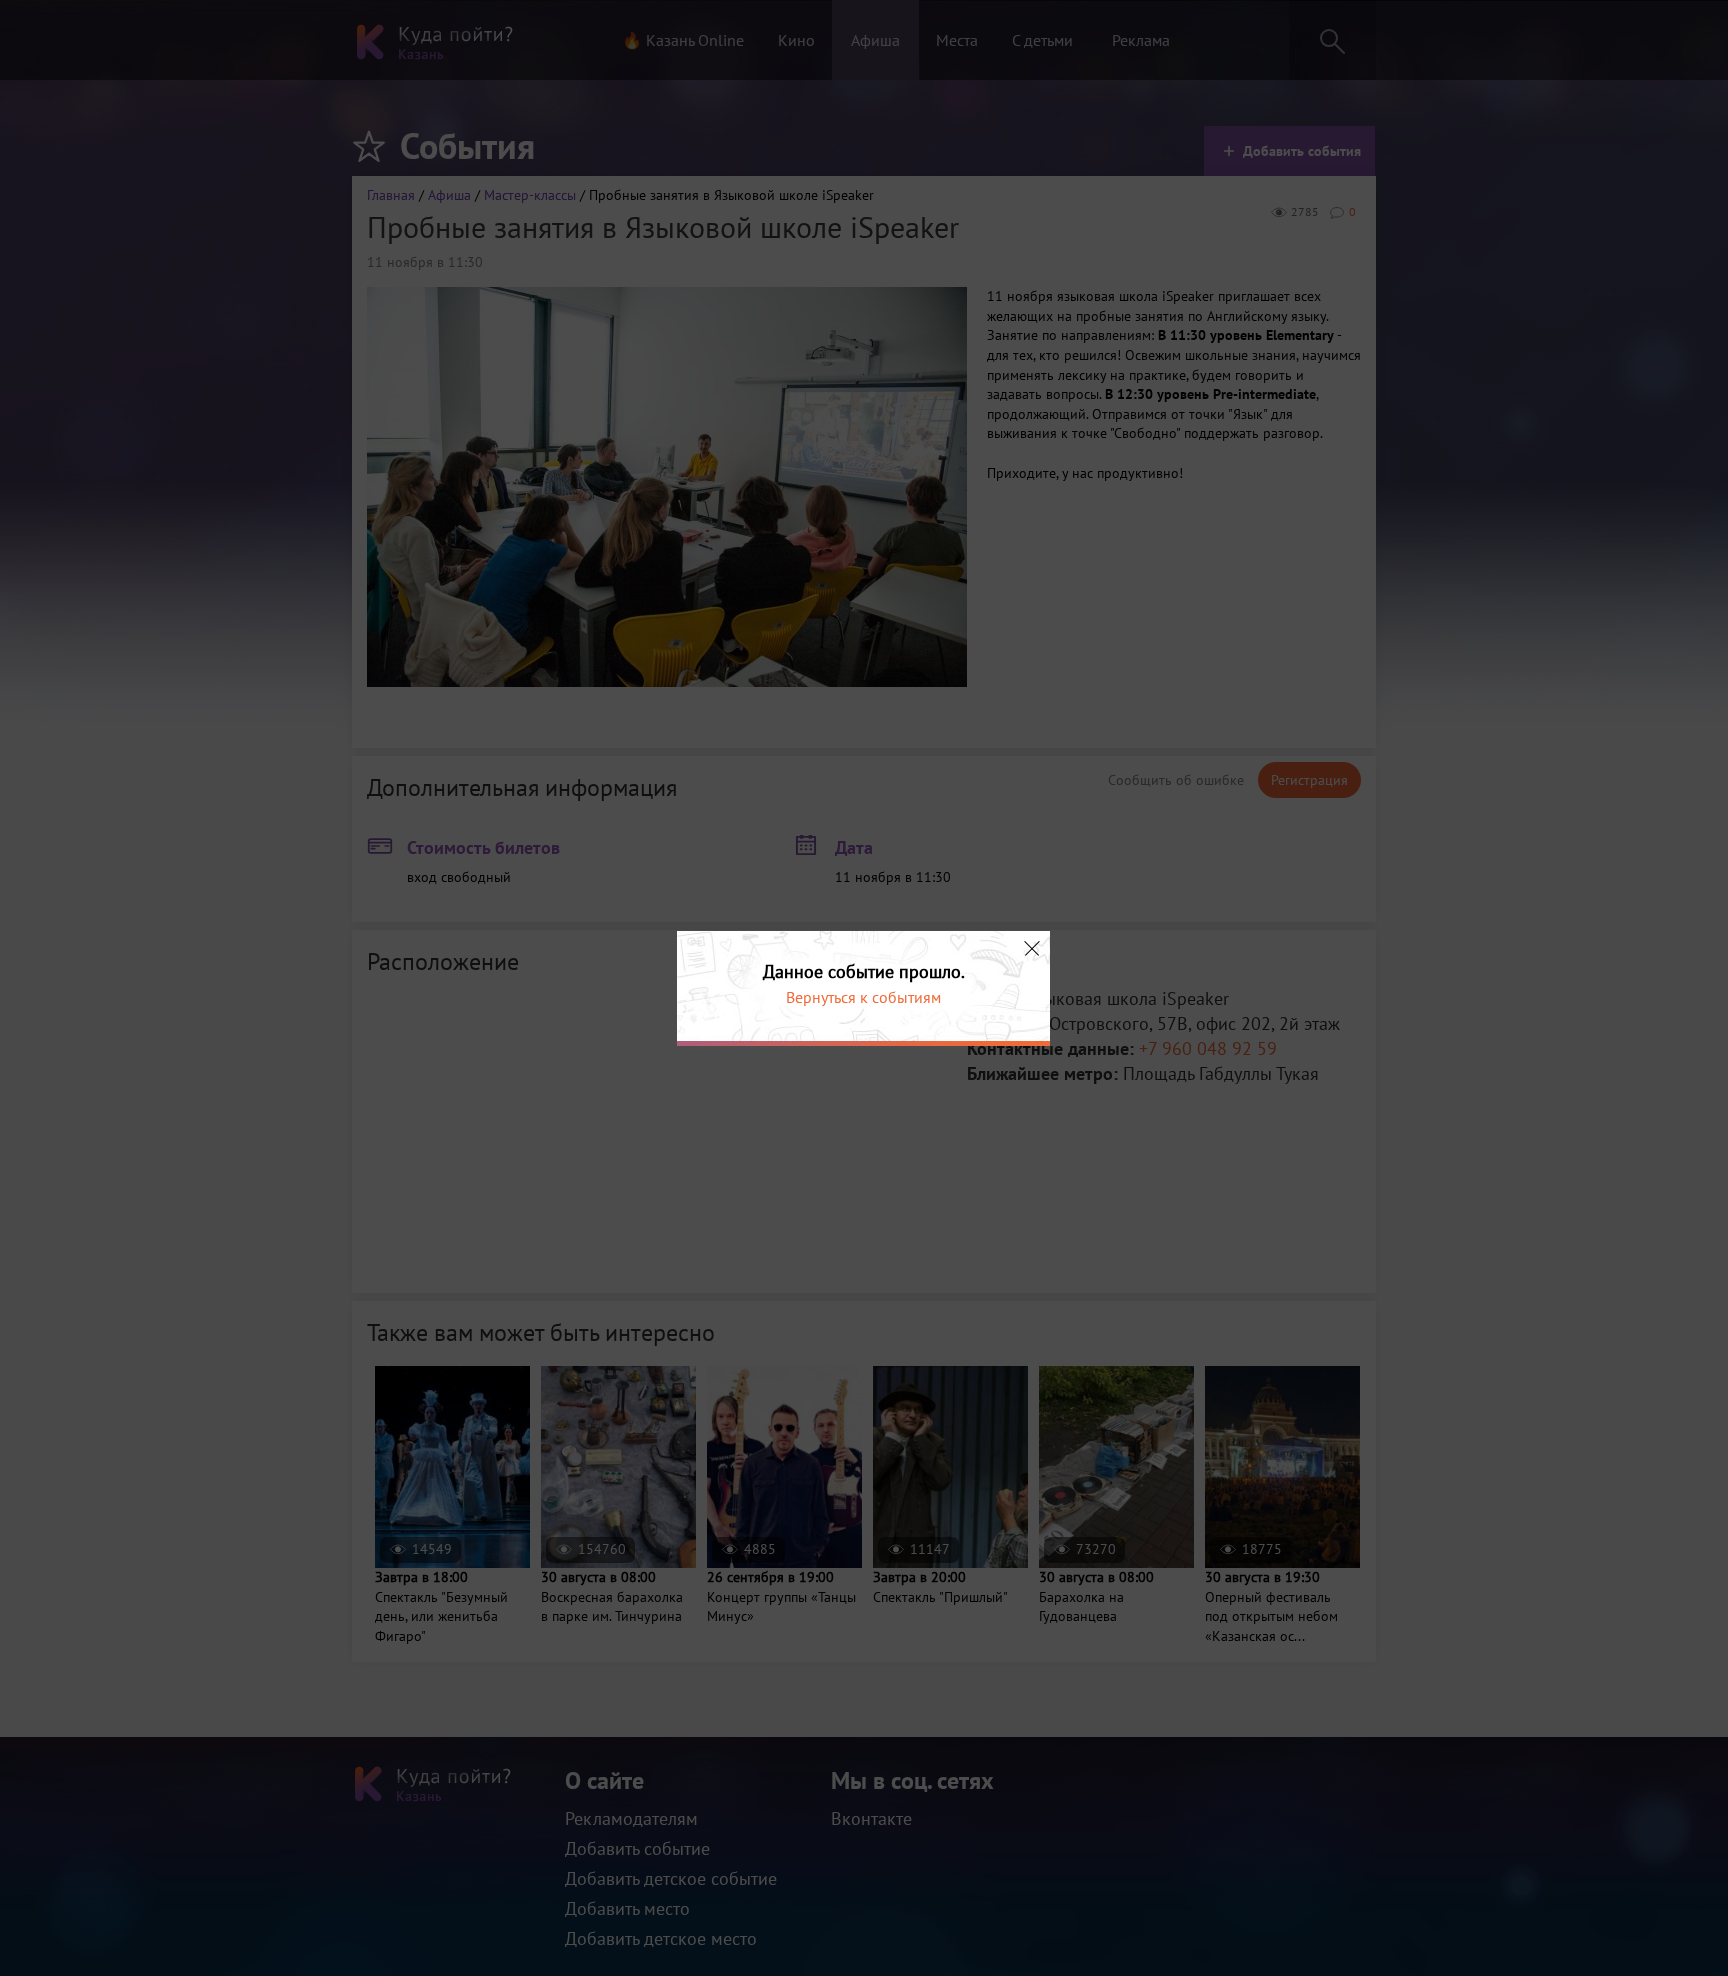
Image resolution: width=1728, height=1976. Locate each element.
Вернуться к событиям (863, 997)
